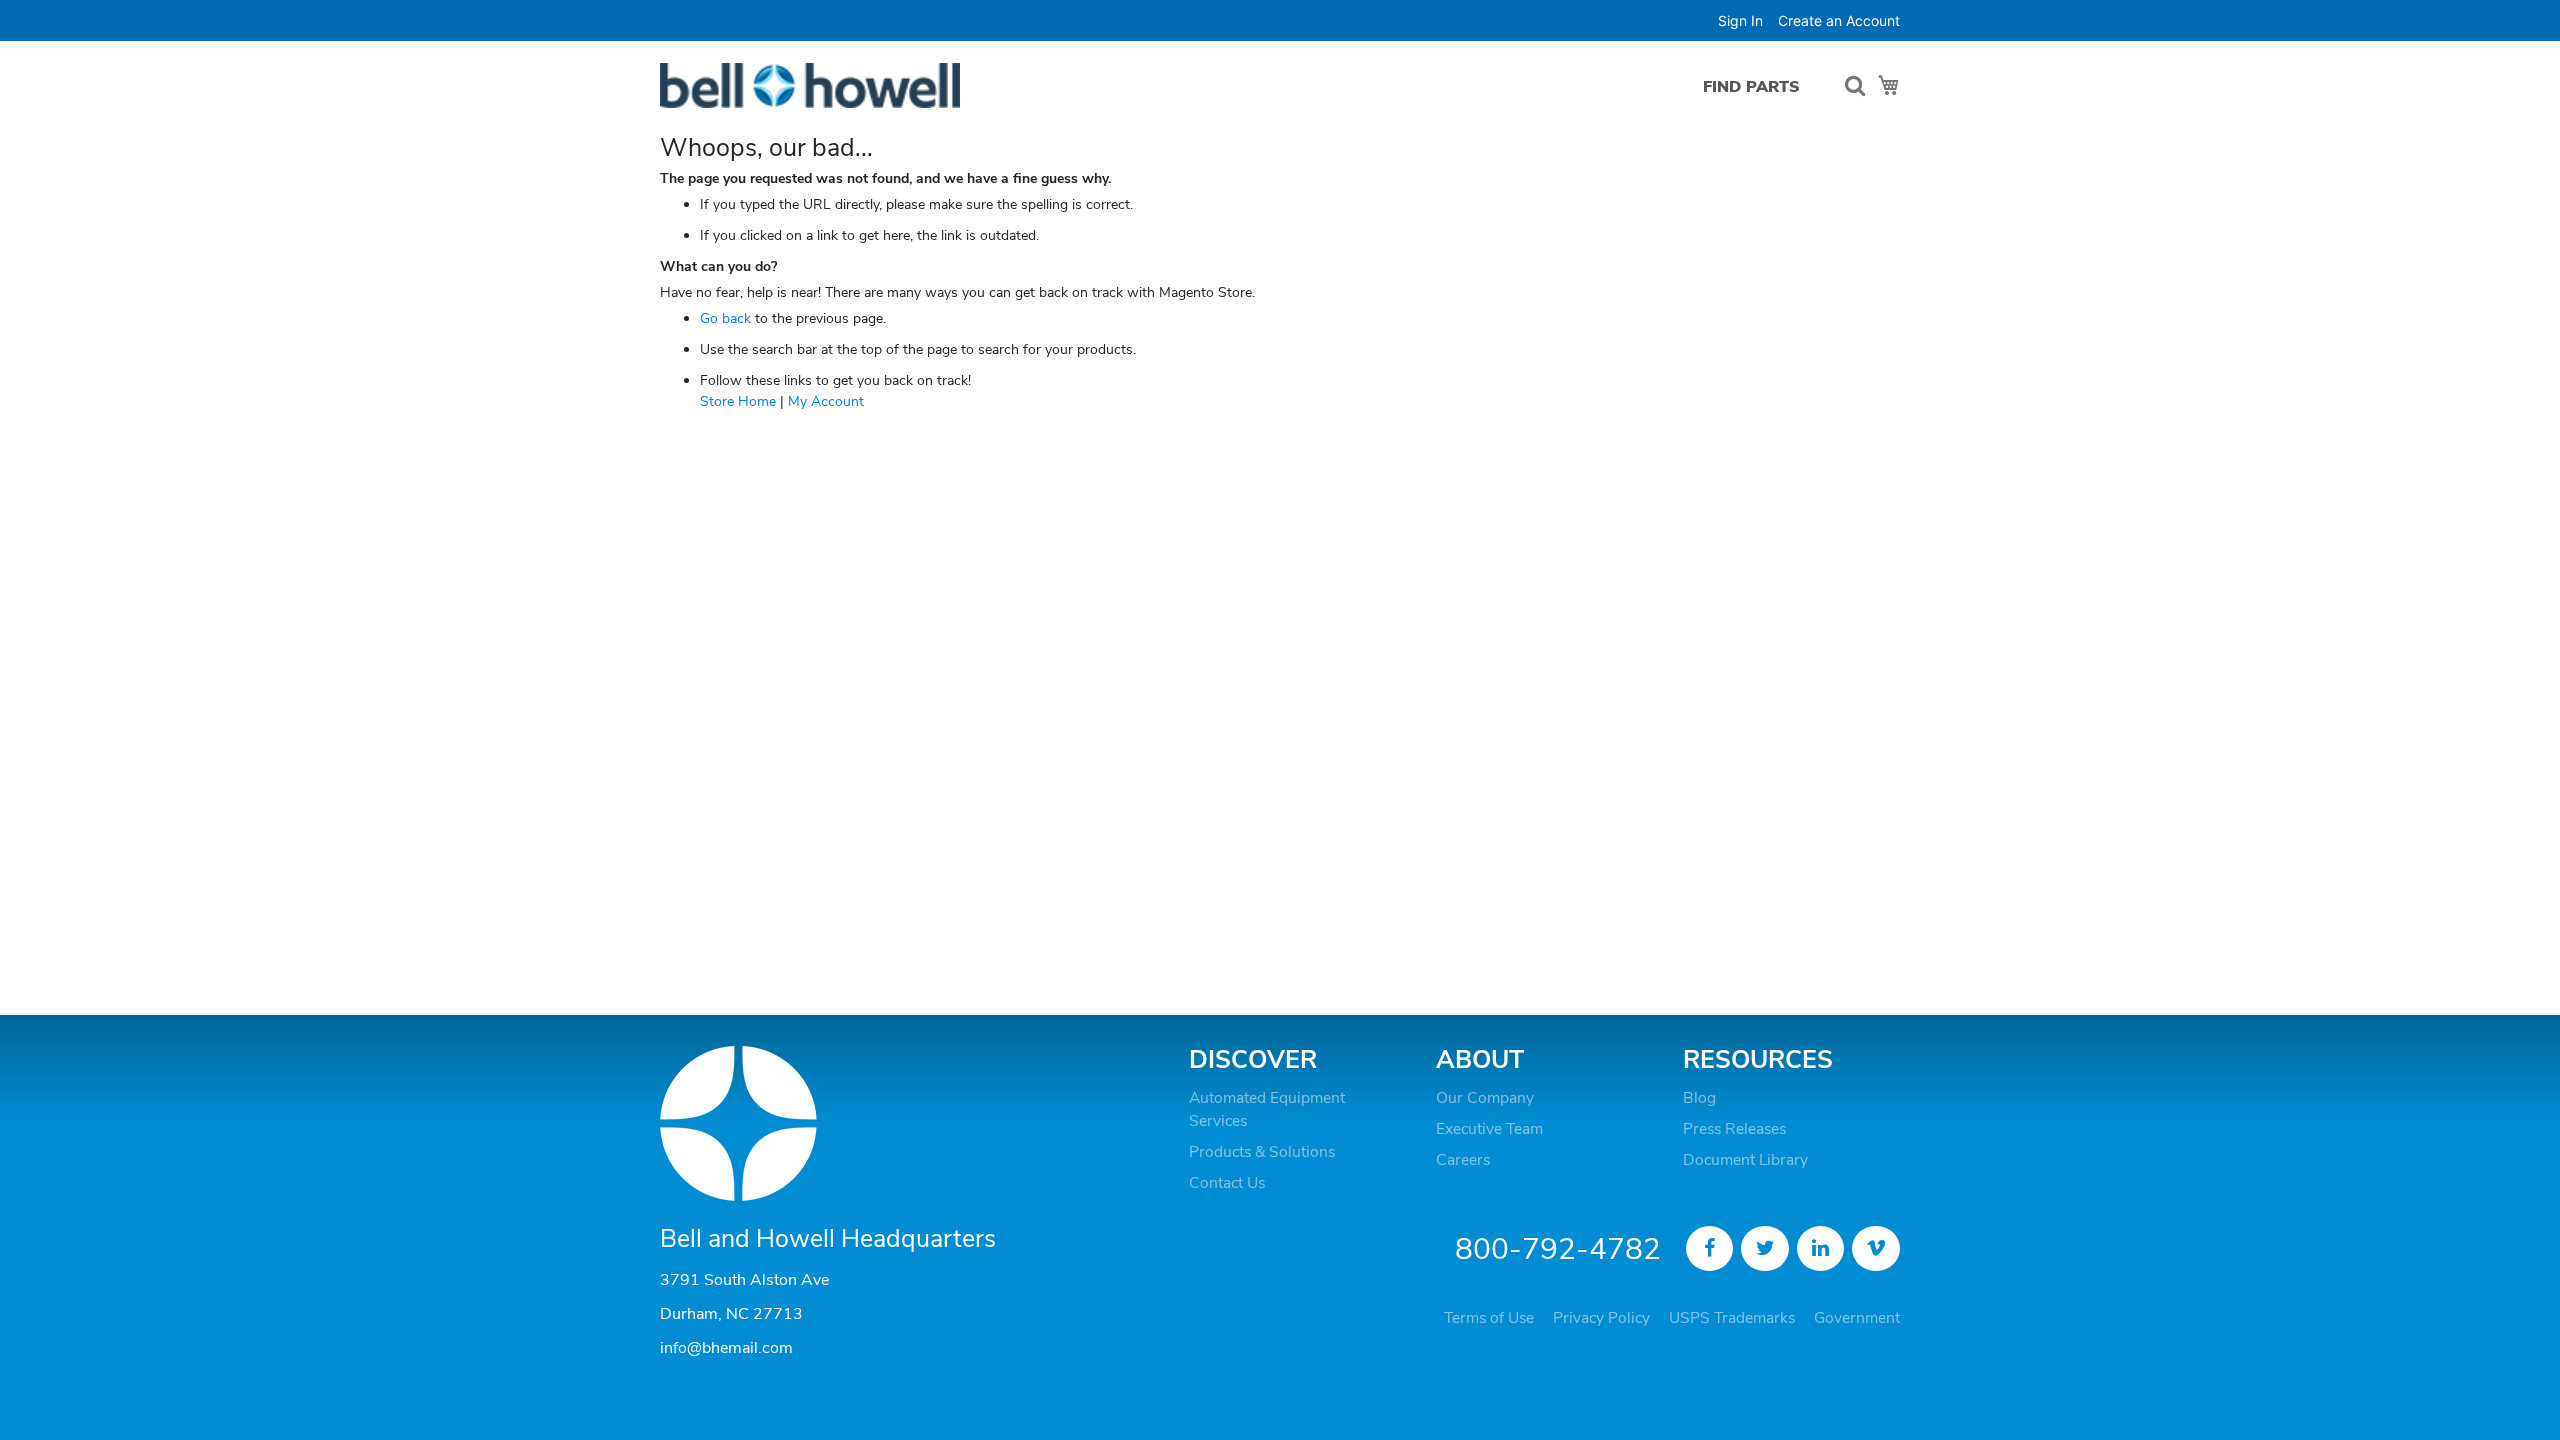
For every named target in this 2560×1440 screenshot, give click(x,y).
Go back (725, 318)
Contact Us (1227, 1183)
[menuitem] (1751, 86)
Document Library (1745, 1160)
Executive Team (1489, 1129)
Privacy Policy (1601, 1318)
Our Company (1485, 1098)
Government (1857, 1318)
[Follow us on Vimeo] (1876, 1249)
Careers (1463, 1160)
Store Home (738, 401)
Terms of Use (1489, 1318)
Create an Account (1839, 20)
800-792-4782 (1558, 1249)
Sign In (1740, 20)
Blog (1699, 1098)
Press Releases (1734, 1129)
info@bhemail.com (726, 1348)
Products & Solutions (1262, 1152)
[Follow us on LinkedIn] (1821, 1249)
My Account (826, 401)
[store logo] (810, 85)
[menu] (1756, 86)
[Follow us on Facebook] (1710, 1249)
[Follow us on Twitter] (1765, 1249)
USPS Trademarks (1732, 1318)
